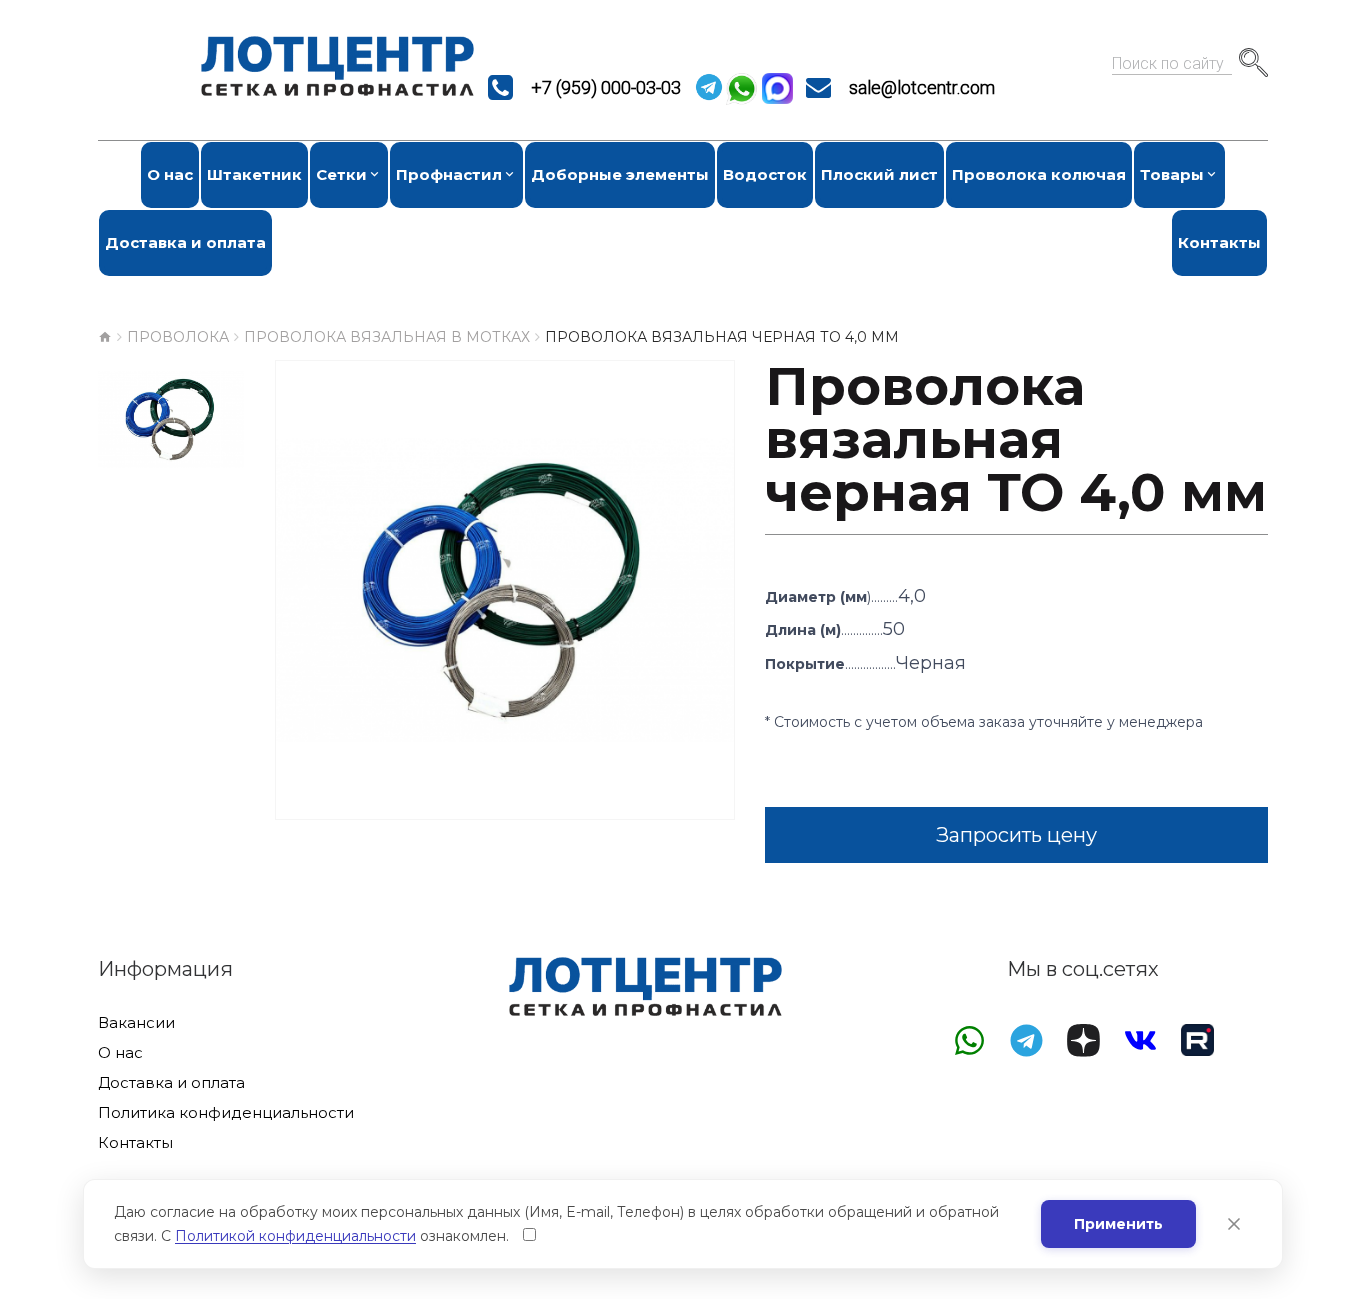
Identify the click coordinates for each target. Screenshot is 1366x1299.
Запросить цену (1016, 835)
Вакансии (136, 1023)
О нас (120, 1053)
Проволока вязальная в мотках (387, 337)
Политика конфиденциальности (226, 1113)
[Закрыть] (1234, 1224)
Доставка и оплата (171, 1083)
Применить (1118, 1224)
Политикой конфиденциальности (295, 1236)
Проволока (178, 337)
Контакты (135, 1143)
